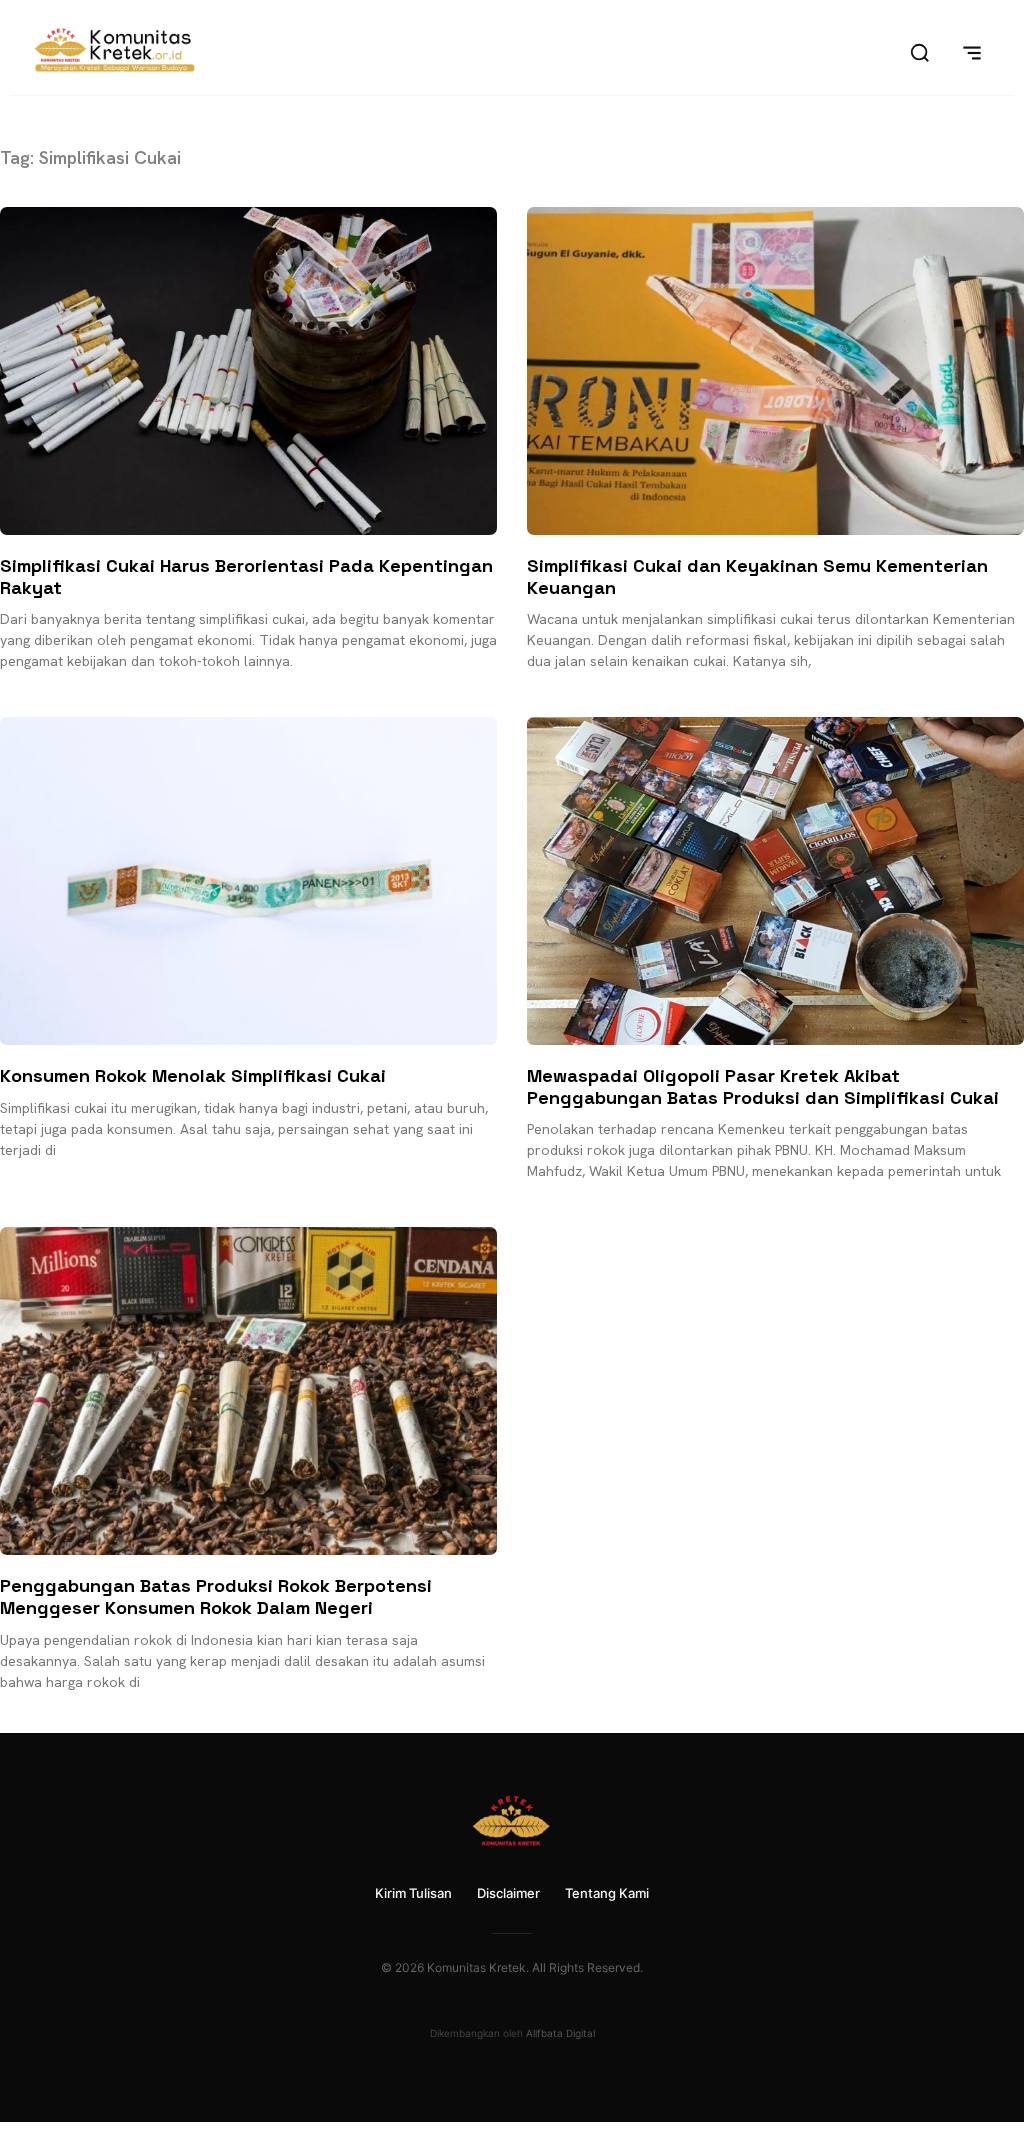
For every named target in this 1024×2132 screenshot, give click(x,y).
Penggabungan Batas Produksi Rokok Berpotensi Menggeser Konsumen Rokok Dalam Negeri (216, 1596)
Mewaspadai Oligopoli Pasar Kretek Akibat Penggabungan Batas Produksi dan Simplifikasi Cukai (763, 1086)
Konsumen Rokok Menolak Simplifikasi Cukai (193, 1075)
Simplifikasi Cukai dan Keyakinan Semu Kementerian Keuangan (757, 576)
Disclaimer (508, 1893)
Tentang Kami (607, 1893)
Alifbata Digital (560, 2033)
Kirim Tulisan (413, 1893)
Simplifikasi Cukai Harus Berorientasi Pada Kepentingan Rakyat (246, 576)
